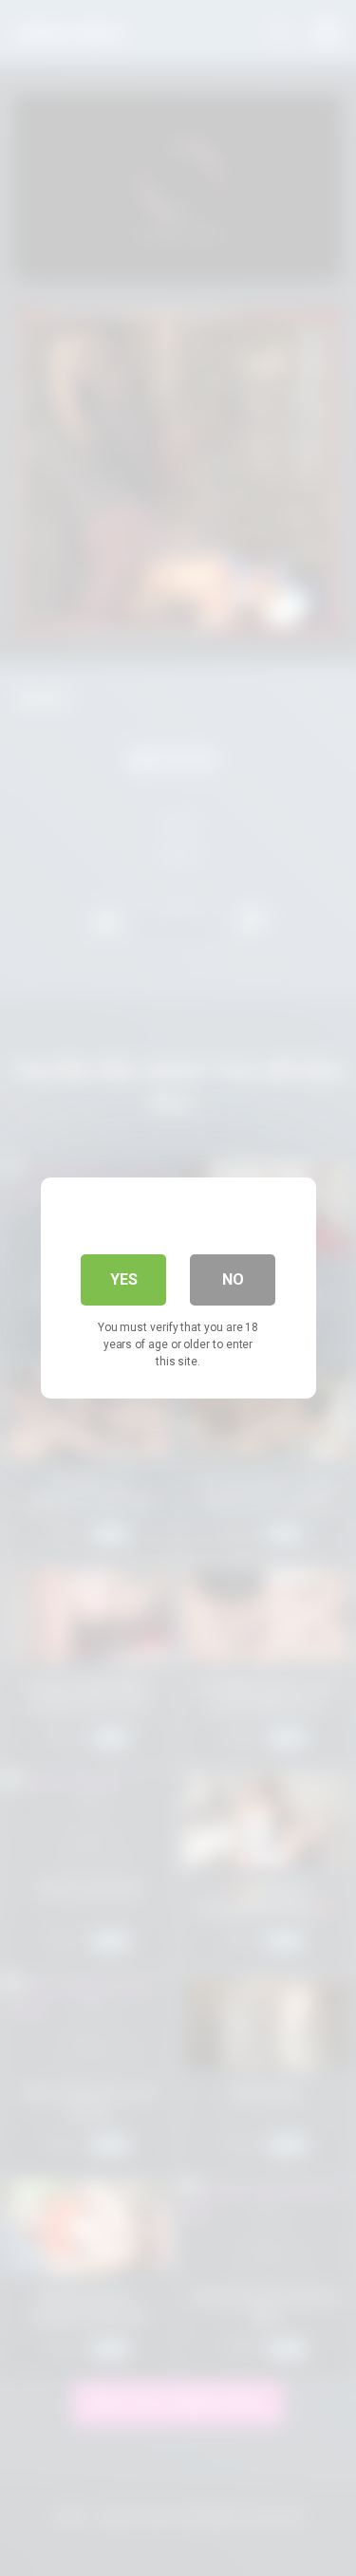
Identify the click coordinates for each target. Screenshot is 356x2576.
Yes (124, 1279)
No (233, 1279)
